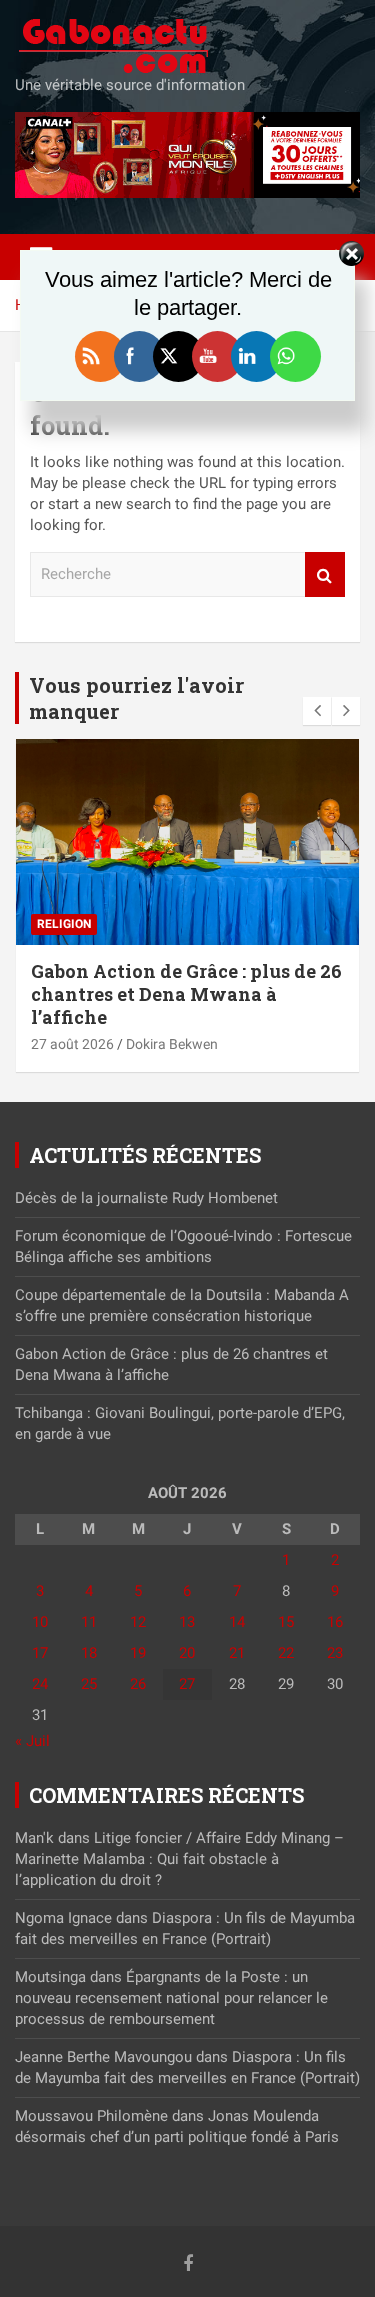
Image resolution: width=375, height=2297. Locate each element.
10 (40, 1622)
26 (138, 1684)
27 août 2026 (72, 1044)
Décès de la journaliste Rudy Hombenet (148, 1198)
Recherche (325, 574)
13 (187, 1622)
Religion (64, 924)
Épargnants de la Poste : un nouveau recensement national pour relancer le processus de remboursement (171, 1998)
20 (187, 1653)
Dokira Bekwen (172, 1044)
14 (237, 1622)
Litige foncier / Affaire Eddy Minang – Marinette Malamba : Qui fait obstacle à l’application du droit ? (179, 1859)
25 (89, 1684)
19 (138, 1653)
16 (335, 1622)
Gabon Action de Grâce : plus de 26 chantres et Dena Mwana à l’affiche (186, 994)
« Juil (32, 1741)
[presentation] (317, 711)
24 (40, 1684)
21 (237, 1653)
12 (138, 1622)
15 (286, 1622)
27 (187, 1684)
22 (286, 1653)
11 (89, 1622)
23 (335, 1653)
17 (40, 1653)
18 (89, 1653)
